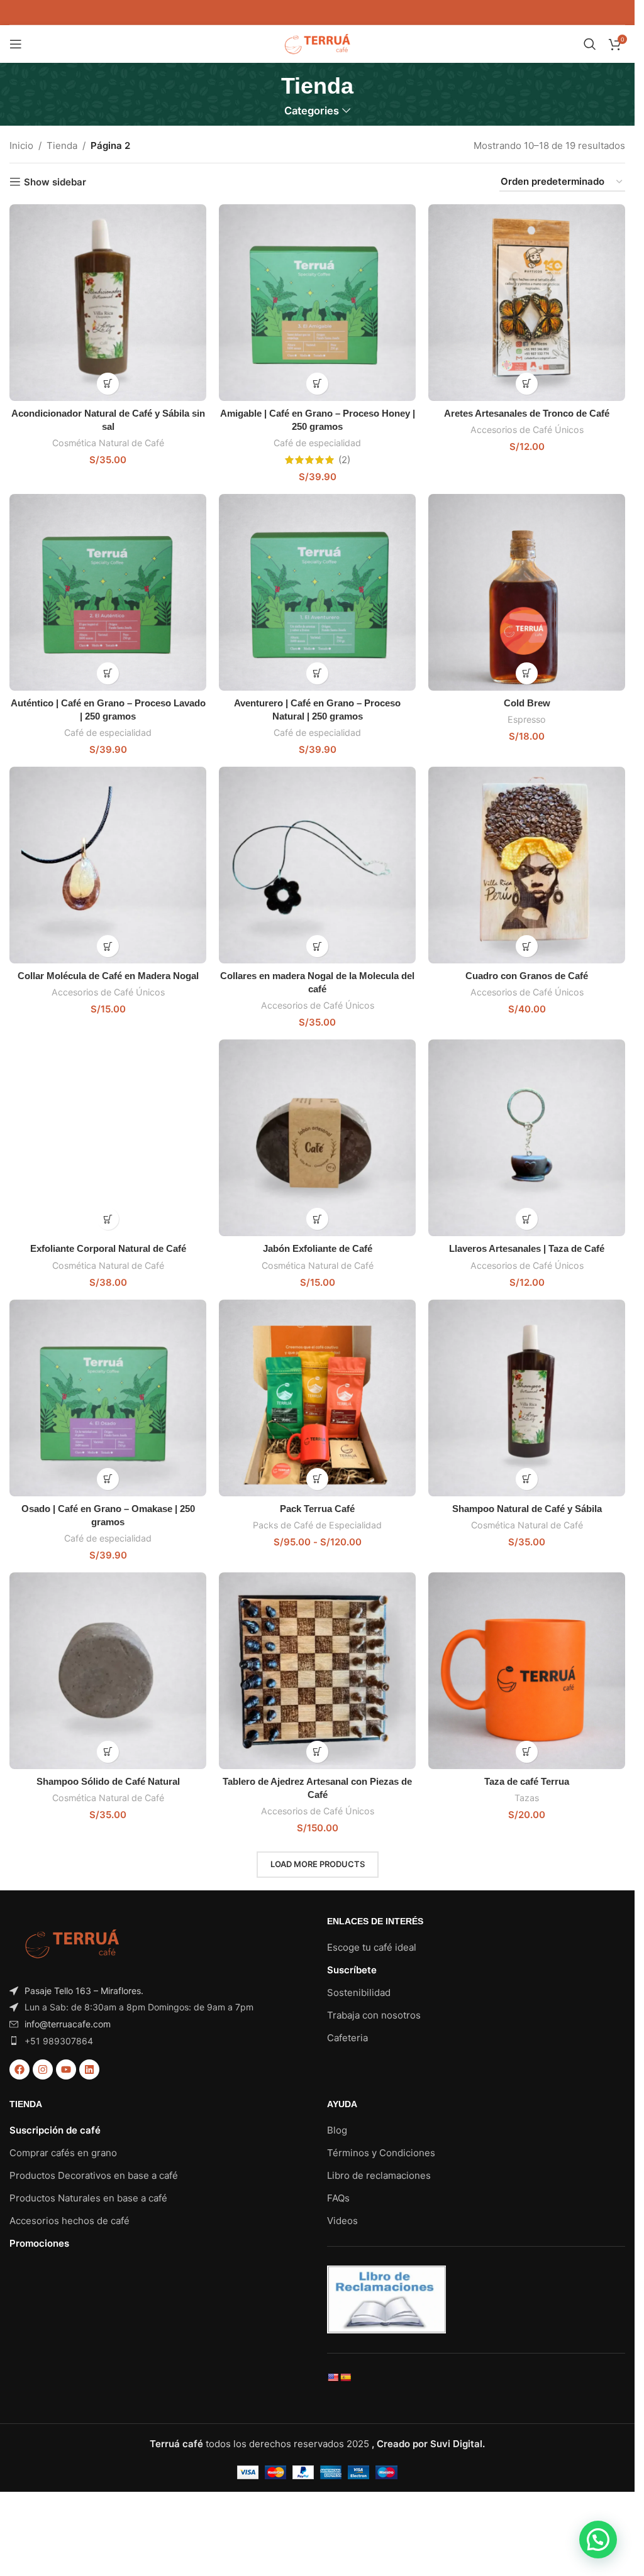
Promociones (39, 2243)
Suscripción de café (55, 2130)
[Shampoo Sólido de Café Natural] (108, 1671)
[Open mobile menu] (16, 44)
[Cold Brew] (527, 592)
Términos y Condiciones (381, 2153)
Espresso (527, 719)
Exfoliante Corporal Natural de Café (108, 1248)
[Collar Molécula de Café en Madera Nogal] (108, 865)
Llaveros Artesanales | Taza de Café (527, 1248)
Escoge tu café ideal (372, 1947)
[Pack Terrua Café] (317, 1398)
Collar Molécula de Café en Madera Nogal (108, 976)
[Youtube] (66, 2069)
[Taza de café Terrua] (527, 1671)
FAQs (338, 2198)
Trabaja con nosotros (374, 2015)
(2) (344, 460)
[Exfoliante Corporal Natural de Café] (108, 1138)
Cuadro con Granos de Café (527, 976)
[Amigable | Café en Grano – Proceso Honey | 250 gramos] (317, 303)
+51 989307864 (59, 2041)
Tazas (527, 1798)
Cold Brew (527, 703)
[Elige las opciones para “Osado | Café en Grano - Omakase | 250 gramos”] (108, 1479)
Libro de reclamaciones (379, 2175)
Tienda (62, 145)
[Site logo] (318, 43)
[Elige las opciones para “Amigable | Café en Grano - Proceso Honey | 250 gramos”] (317, 384)
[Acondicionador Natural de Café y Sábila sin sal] (108, 303)
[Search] (590, 44)
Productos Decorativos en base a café (94, 2175)
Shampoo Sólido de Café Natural (108, 1781)
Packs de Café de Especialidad (317, 1525)
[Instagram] (43, 2069)
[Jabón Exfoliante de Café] (317, 1138)
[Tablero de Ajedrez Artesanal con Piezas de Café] (317, 1671)
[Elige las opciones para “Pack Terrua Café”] (317, 1479)
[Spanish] (345, 2377)
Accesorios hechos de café (69, 2221)
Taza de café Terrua (527, 1781)
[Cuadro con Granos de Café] (527, 865)
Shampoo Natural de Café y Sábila (527, 1509)
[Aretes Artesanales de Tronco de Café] (527, 303)
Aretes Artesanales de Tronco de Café (527, 413)
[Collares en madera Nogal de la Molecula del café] (317, 865)
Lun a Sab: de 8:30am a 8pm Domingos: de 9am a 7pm (139, 2007)
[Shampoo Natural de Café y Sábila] (527, 1398)
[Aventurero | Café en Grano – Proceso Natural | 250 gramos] (317, 592)
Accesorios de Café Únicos (527, 430)
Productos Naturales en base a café (88, 2198)
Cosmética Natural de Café (108, 443)
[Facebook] (19, 2069)
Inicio (21, 145)
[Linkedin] (89, 2069)
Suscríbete (352, 1970)
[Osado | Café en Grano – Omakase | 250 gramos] (108, 1398)
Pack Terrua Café (317, 1509)
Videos (342, 2221)
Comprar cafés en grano (63, 2153)
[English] (333, 2377)
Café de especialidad (317, 443)
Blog (337, 2130)
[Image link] (72, 1943)
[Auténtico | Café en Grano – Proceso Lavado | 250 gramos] (108, 592)
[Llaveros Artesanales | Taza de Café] (527, 1138)
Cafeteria (347, 2038)
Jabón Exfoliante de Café (318, 1248)
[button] (108, 384)
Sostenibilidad (359, 1992)
